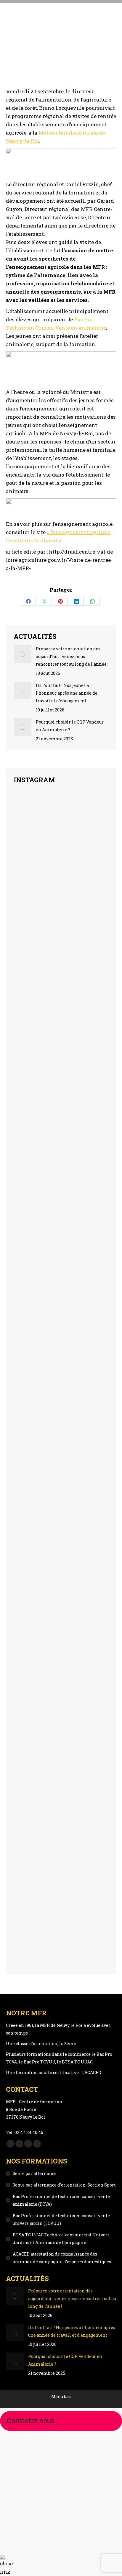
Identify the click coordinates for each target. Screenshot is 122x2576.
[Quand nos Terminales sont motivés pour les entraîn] (94, 1047)
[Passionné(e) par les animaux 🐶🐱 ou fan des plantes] (61, 1474)
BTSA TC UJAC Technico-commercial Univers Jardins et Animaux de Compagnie (61, 2239)
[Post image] (23, 654)
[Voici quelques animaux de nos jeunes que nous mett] (28, 846)
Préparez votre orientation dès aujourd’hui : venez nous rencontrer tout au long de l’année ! (72, 656)
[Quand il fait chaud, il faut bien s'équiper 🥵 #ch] (28, 1024)
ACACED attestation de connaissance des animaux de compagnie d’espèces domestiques (62, 2258)
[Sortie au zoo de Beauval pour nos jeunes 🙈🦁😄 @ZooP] (28, 945)
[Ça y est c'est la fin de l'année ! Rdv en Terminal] (94, 933)
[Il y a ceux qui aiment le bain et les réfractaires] (28, 1142)
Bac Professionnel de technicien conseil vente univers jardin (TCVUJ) (61, 2219)
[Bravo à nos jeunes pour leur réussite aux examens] (61, 838)
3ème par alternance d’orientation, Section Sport (64, 2185)
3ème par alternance (35, 2173)
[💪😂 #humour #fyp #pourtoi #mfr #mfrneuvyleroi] (94, 811)
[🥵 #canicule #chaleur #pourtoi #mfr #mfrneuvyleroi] (61, 925)
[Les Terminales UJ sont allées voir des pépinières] (94, 1883)
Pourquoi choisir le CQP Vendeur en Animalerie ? (70, 726)
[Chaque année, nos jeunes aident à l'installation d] (61, 1898)
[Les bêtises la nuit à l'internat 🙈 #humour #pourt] (94, 1138)
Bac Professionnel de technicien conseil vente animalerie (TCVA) (61, 2200)
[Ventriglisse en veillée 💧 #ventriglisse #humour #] (61, 1019)
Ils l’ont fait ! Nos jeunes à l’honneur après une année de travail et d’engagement (67, 693)
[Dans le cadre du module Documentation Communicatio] (28, 1902)
